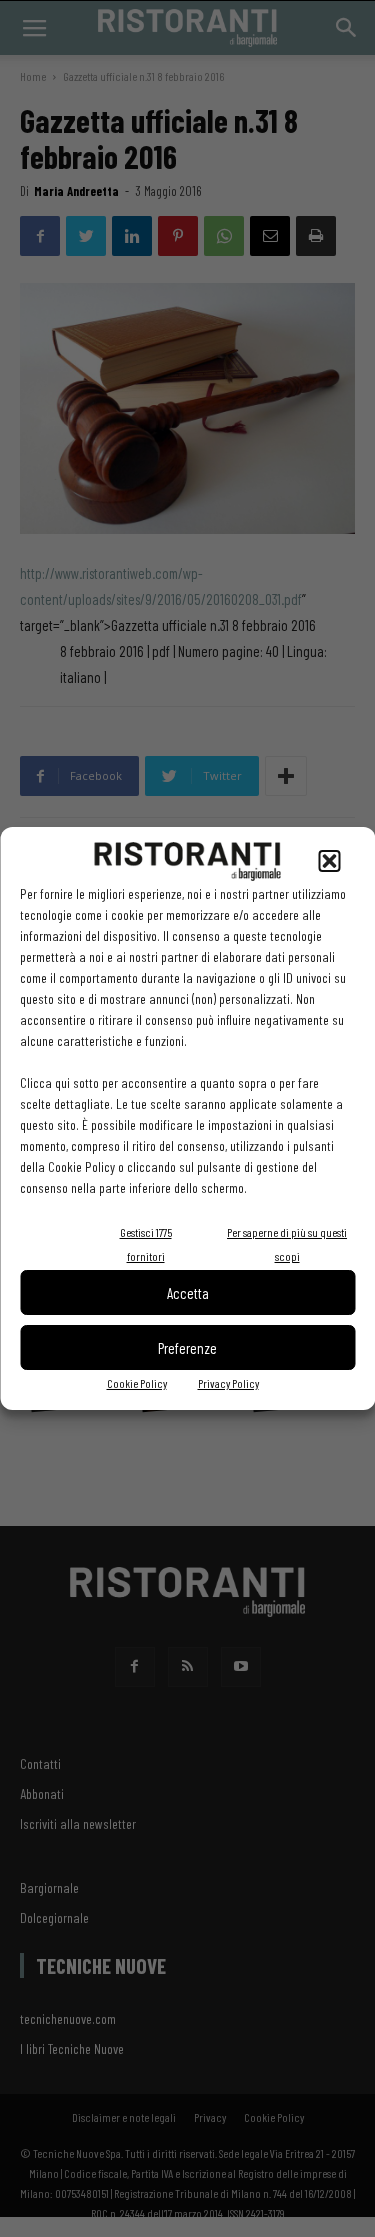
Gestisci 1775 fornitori (146, 1244)
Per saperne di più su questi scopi (287, 1244)
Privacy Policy (228, 1383)
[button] (329, 861)
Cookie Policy (137, 1383)
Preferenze (187, 1348)
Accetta (188, 1293)
